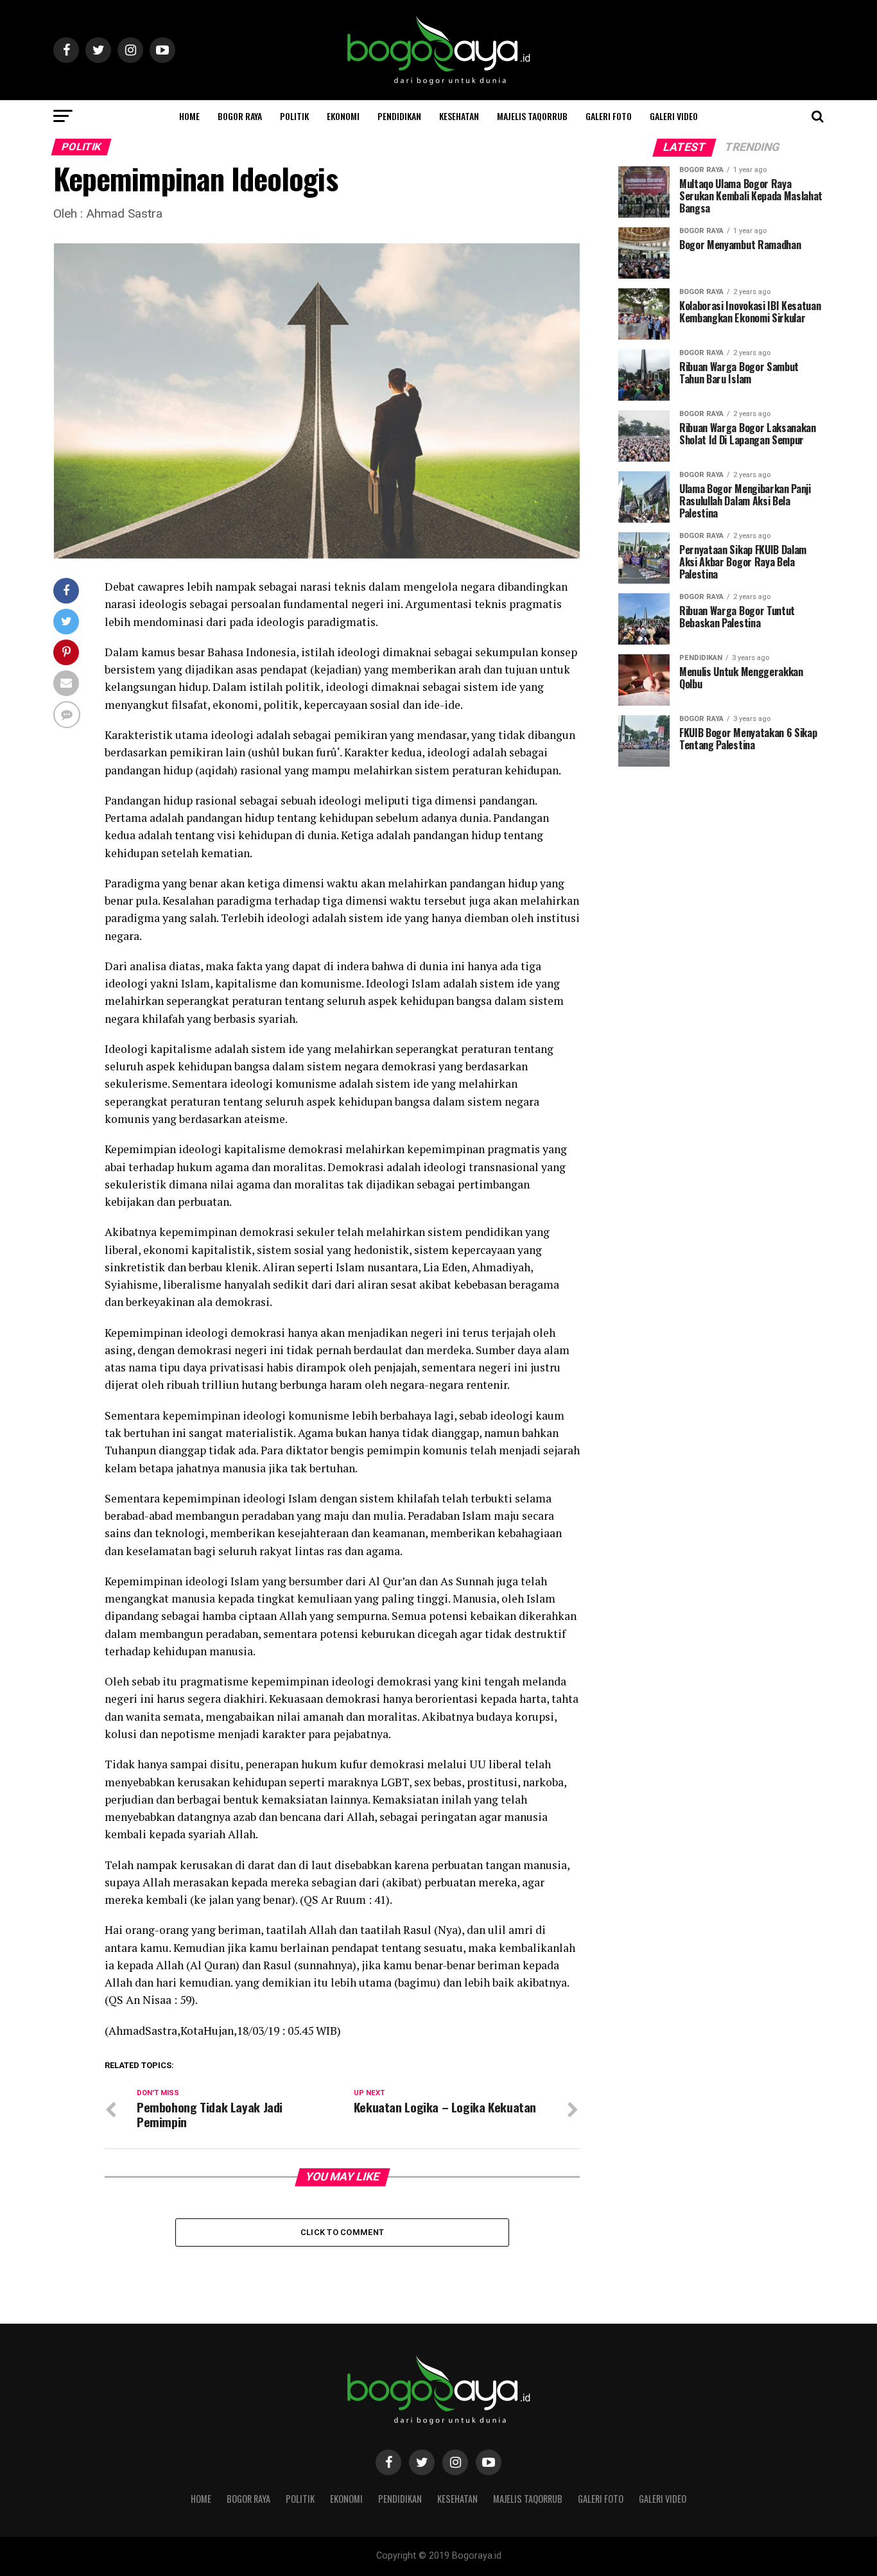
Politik (294, 116)
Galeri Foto (609, 116)
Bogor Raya (240, 116)
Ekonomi (343, 116)
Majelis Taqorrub (532, 116)
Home (189, 116)
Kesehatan (459, 116)
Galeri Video (674, 116)
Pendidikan (399, 116)
